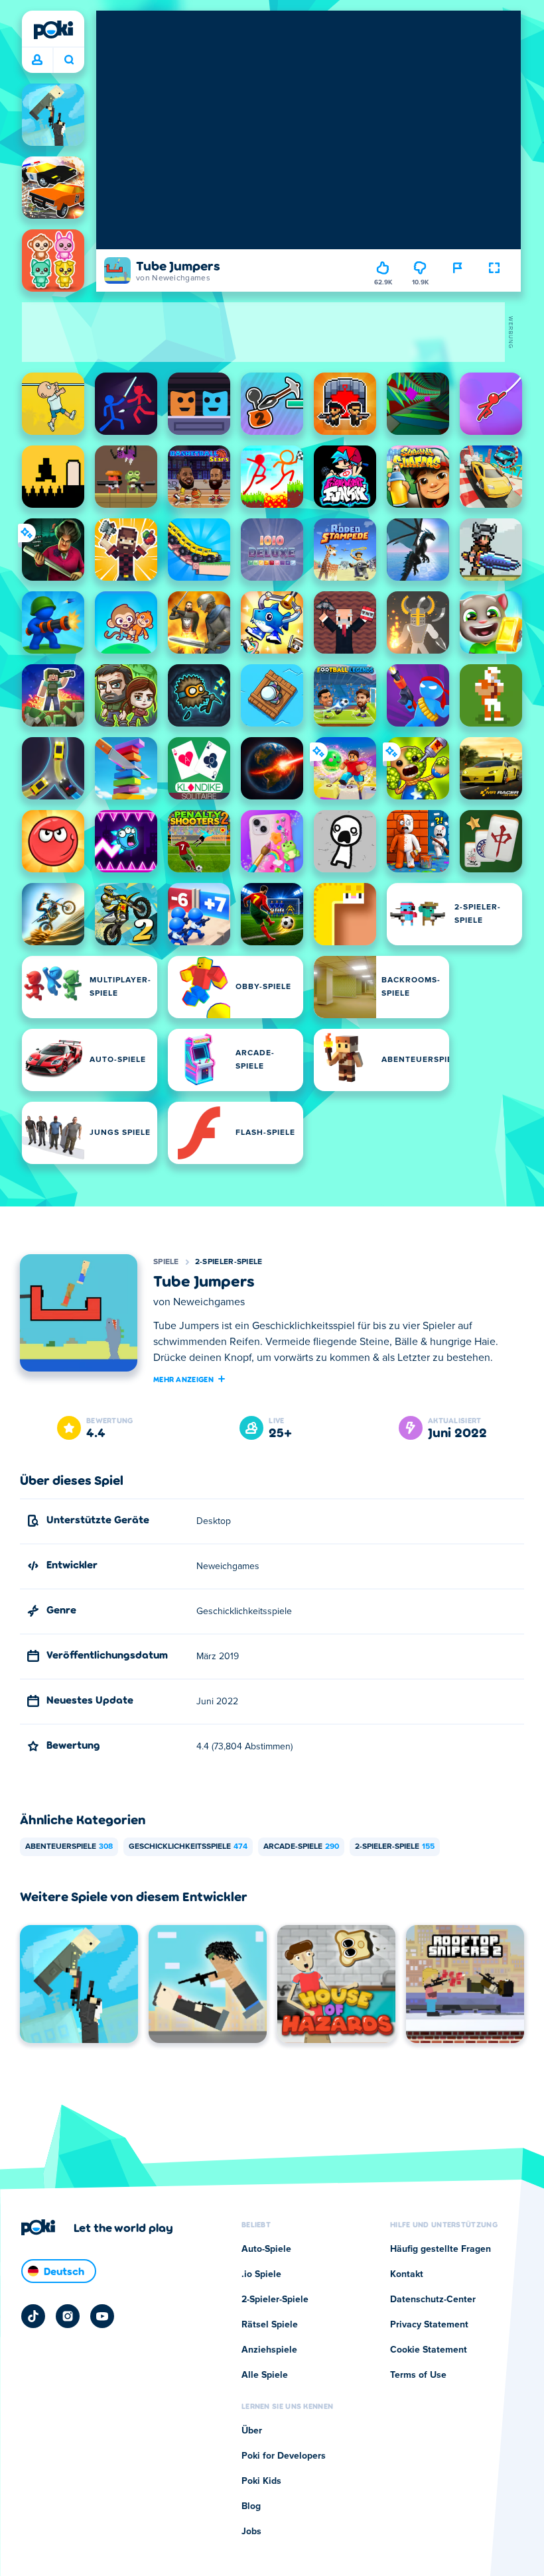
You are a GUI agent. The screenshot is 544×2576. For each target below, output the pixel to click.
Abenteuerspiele (69, 1847)
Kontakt (407, 2274)
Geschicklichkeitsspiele (188, 1847)
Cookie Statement (429, 2350)
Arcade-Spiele (301, 1847)
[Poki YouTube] (102, 2316)
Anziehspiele (269, 2350)
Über (252, 2431)
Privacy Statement (429, 2325)
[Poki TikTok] (33, 2316)
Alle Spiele (265, 2375)
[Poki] (53, 30)
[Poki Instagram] (68, 2316)
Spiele (166, 1262)
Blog (251, 2506)
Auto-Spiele (266, 2249)
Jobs (251, 2532)
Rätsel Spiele (270, 2325)
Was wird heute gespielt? (69, 60)
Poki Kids (261, 2481)
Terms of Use (418, 2375)
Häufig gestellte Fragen (441, 2249)
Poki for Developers (284, 2456)
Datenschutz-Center (433, 2300)
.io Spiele (261, 2274)
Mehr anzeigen (183, 1379)
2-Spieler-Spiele (229, 1262)
